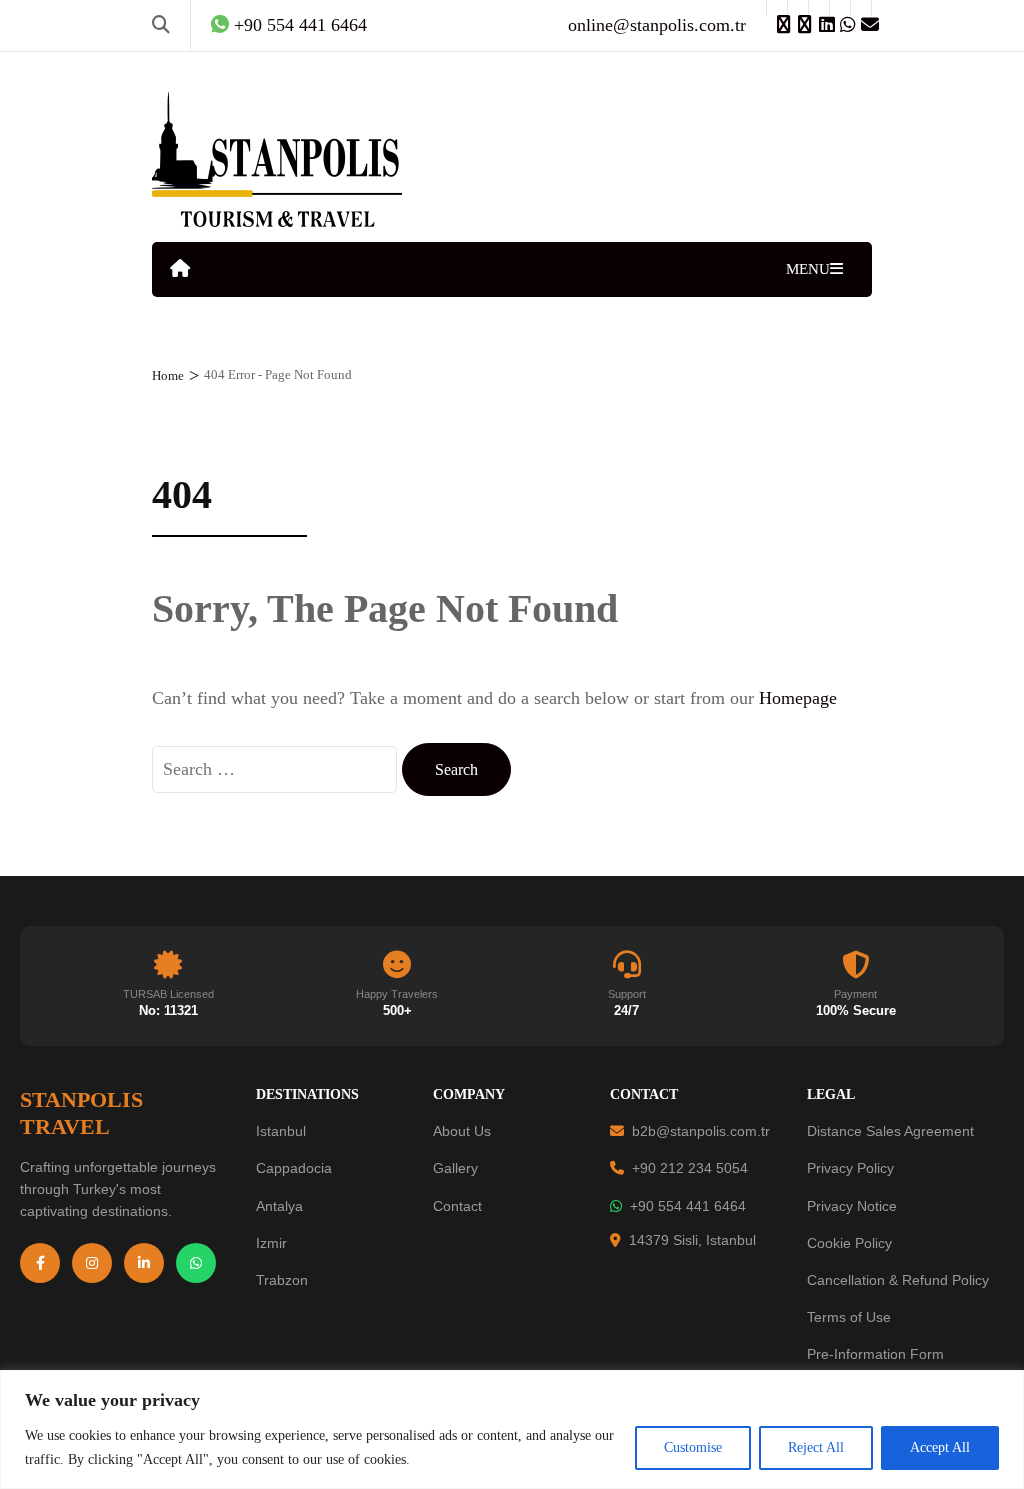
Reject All (816, 1447)
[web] (777, 8)
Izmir (271, 1243)
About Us (462, 1131)
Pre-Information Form (875, 1354)
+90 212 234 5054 (690, 1168)
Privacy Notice (852, 1206)
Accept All (940, 1447)
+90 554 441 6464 (688, 1206)
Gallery (455, 1168)
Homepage (798, 698)
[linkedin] (819, 8)
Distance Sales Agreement (890, 1131)
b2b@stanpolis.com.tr (701, 1131)
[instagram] (798, 8)
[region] (512, 1429)
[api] (840, 8)
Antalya (279, 1206)
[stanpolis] (861, 8)
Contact (457, 1206)
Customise (693, 1447)
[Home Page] (179, 269)
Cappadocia (294, 1168)
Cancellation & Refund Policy (898, 1280)
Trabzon (282, 1280)
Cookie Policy (849, 1243)
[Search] (161, 25)
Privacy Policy (850, 1168)
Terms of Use (849, 1317)
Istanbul (281, 1131)
